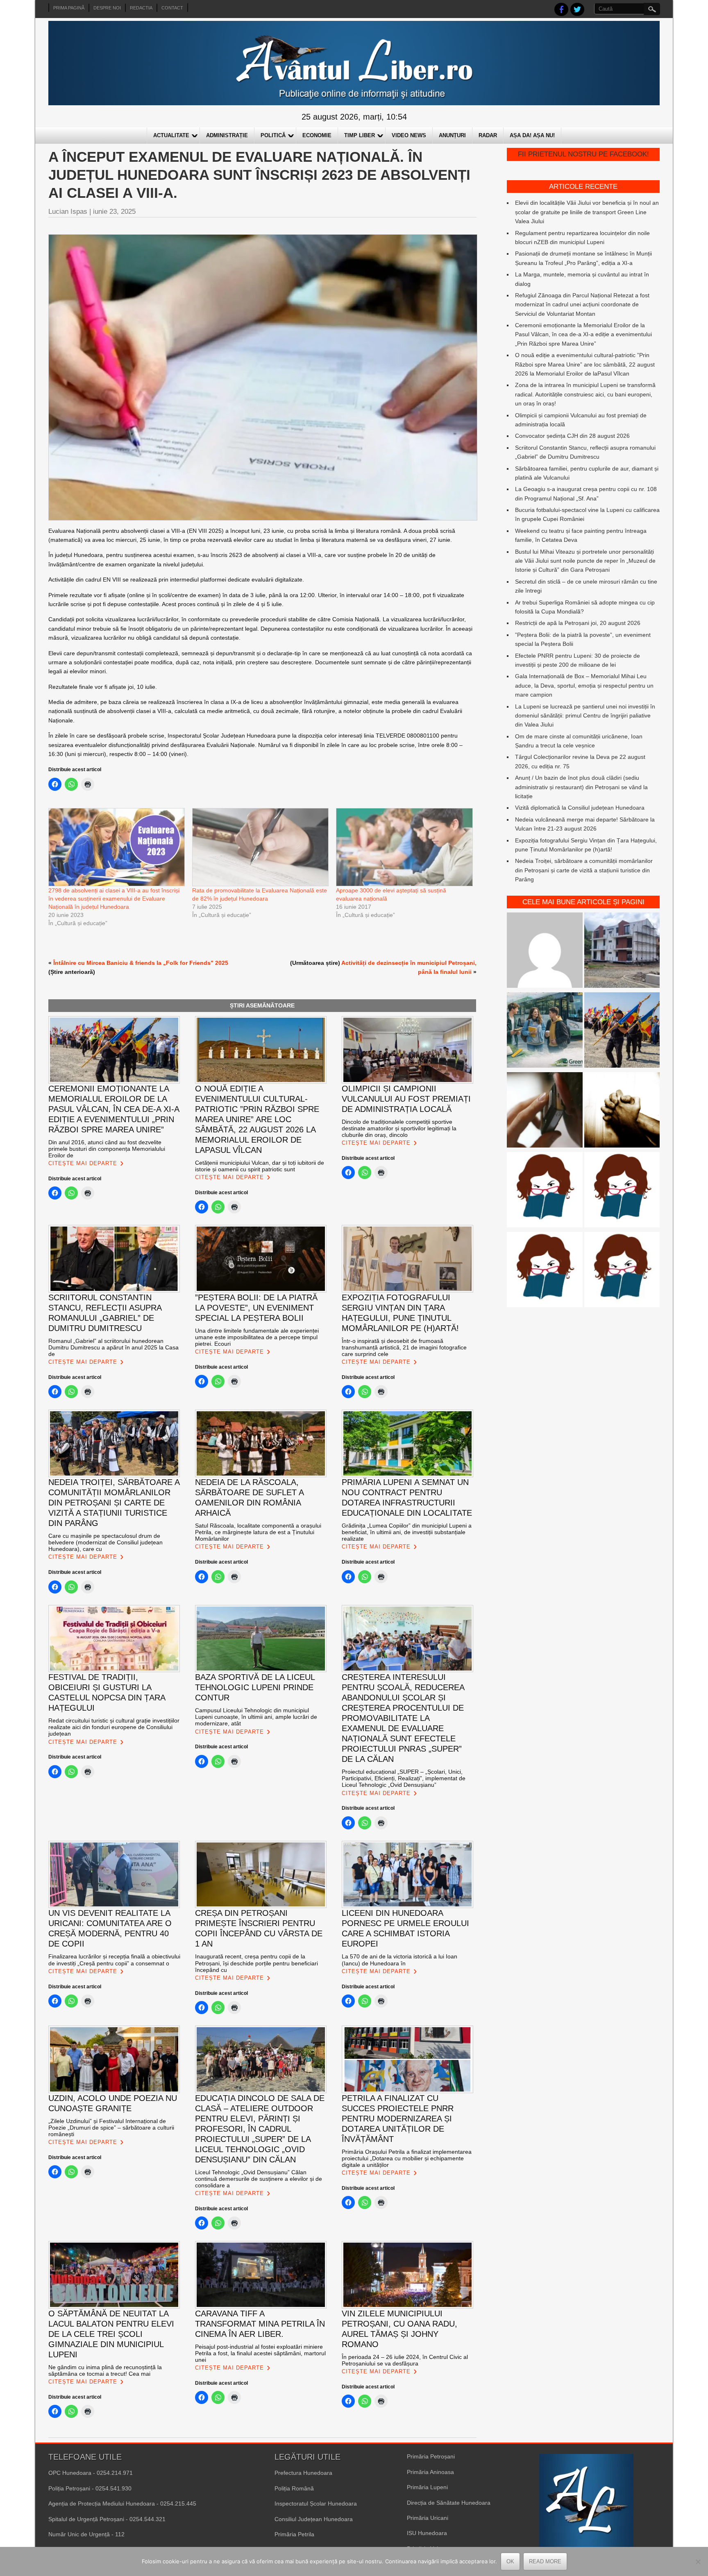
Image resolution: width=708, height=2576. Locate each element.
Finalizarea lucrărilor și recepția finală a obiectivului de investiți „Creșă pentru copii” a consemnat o (114, 1960)
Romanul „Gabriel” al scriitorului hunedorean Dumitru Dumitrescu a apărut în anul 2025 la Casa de (113, 1347)
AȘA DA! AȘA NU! (532, 135)
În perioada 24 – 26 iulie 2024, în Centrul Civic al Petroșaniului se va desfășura (405, 2360)
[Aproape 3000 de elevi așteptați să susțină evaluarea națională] (404, 847)
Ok (510, 2561)
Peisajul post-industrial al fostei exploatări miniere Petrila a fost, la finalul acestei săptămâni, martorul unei (260, 2353)
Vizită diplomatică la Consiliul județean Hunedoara (580, 808)
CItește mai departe (83, 1163)
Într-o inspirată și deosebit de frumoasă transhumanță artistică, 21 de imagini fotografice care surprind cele (404, 1347)
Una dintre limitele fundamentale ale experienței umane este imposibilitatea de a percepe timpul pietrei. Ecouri (257, 1337)
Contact (172, 8)
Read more (545, 2561)
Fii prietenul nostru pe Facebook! (583, 154)
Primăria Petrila (294, 2534)
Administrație (227, 135)
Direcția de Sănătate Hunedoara (449, 2503)
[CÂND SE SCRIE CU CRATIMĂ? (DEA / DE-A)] (622, 1191)
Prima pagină (69, 8)
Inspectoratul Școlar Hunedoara (316, 2504)
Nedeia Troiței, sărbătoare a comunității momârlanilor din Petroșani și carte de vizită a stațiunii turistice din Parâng (584, 870)
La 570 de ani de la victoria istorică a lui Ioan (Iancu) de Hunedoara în (399, 1960)
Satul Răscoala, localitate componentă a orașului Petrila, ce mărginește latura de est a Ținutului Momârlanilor (258, 1532)
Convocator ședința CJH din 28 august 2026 (572, 436)
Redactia (141, 8)
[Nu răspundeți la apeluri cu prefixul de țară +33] (545, 1111)
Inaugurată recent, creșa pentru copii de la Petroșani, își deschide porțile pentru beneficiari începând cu (256, 1963)
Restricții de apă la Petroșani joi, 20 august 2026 (578, 623)
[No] (698, 2562)
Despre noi (107, 8)
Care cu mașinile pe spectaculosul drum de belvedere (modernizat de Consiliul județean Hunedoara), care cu (106, 1542)
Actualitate (171, 135)
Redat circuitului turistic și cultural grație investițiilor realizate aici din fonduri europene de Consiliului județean (114, 1727)
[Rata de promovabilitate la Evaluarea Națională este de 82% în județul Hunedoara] (260, 847)
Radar (488, 135)
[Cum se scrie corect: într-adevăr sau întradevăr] (545, 1271)
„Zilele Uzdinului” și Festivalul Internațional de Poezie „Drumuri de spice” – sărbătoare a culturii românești (111, 2128)
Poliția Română (294, 2488)
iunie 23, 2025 (114, 212)
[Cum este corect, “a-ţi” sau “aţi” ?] (545, 952)
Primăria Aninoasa (430, 2472)
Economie (317, 135)
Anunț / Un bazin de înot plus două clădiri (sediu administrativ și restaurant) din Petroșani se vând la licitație (581, 787)
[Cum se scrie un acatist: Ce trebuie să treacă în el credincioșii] (622, 1111)
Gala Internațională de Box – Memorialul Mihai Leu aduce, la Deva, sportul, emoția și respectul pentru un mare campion (584, 685)
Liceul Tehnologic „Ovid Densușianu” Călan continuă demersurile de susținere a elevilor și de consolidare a (259, 2179)
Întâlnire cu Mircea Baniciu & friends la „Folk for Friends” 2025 (141, 963)
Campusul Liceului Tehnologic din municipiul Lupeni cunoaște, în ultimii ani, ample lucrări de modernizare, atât (256, 1717)
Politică (273, 135)
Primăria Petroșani (431, 2456)
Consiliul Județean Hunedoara (314, 2519)
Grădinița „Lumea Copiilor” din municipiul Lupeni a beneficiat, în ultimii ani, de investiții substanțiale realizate (407, 1532)
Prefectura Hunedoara (303, 2473)
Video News (409, 135)
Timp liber (360, 135)
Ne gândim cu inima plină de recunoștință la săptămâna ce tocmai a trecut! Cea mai (105, 2370)
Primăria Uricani (428, 2518)
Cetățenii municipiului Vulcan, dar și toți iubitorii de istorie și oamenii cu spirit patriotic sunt (260, 1166)
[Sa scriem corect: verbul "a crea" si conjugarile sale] (545, 1191)
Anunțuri (452, 135)
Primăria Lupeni (427, 2487)
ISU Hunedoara (427, 2533)
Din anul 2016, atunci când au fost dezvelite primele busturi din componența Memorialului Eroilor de (107, 1149)
